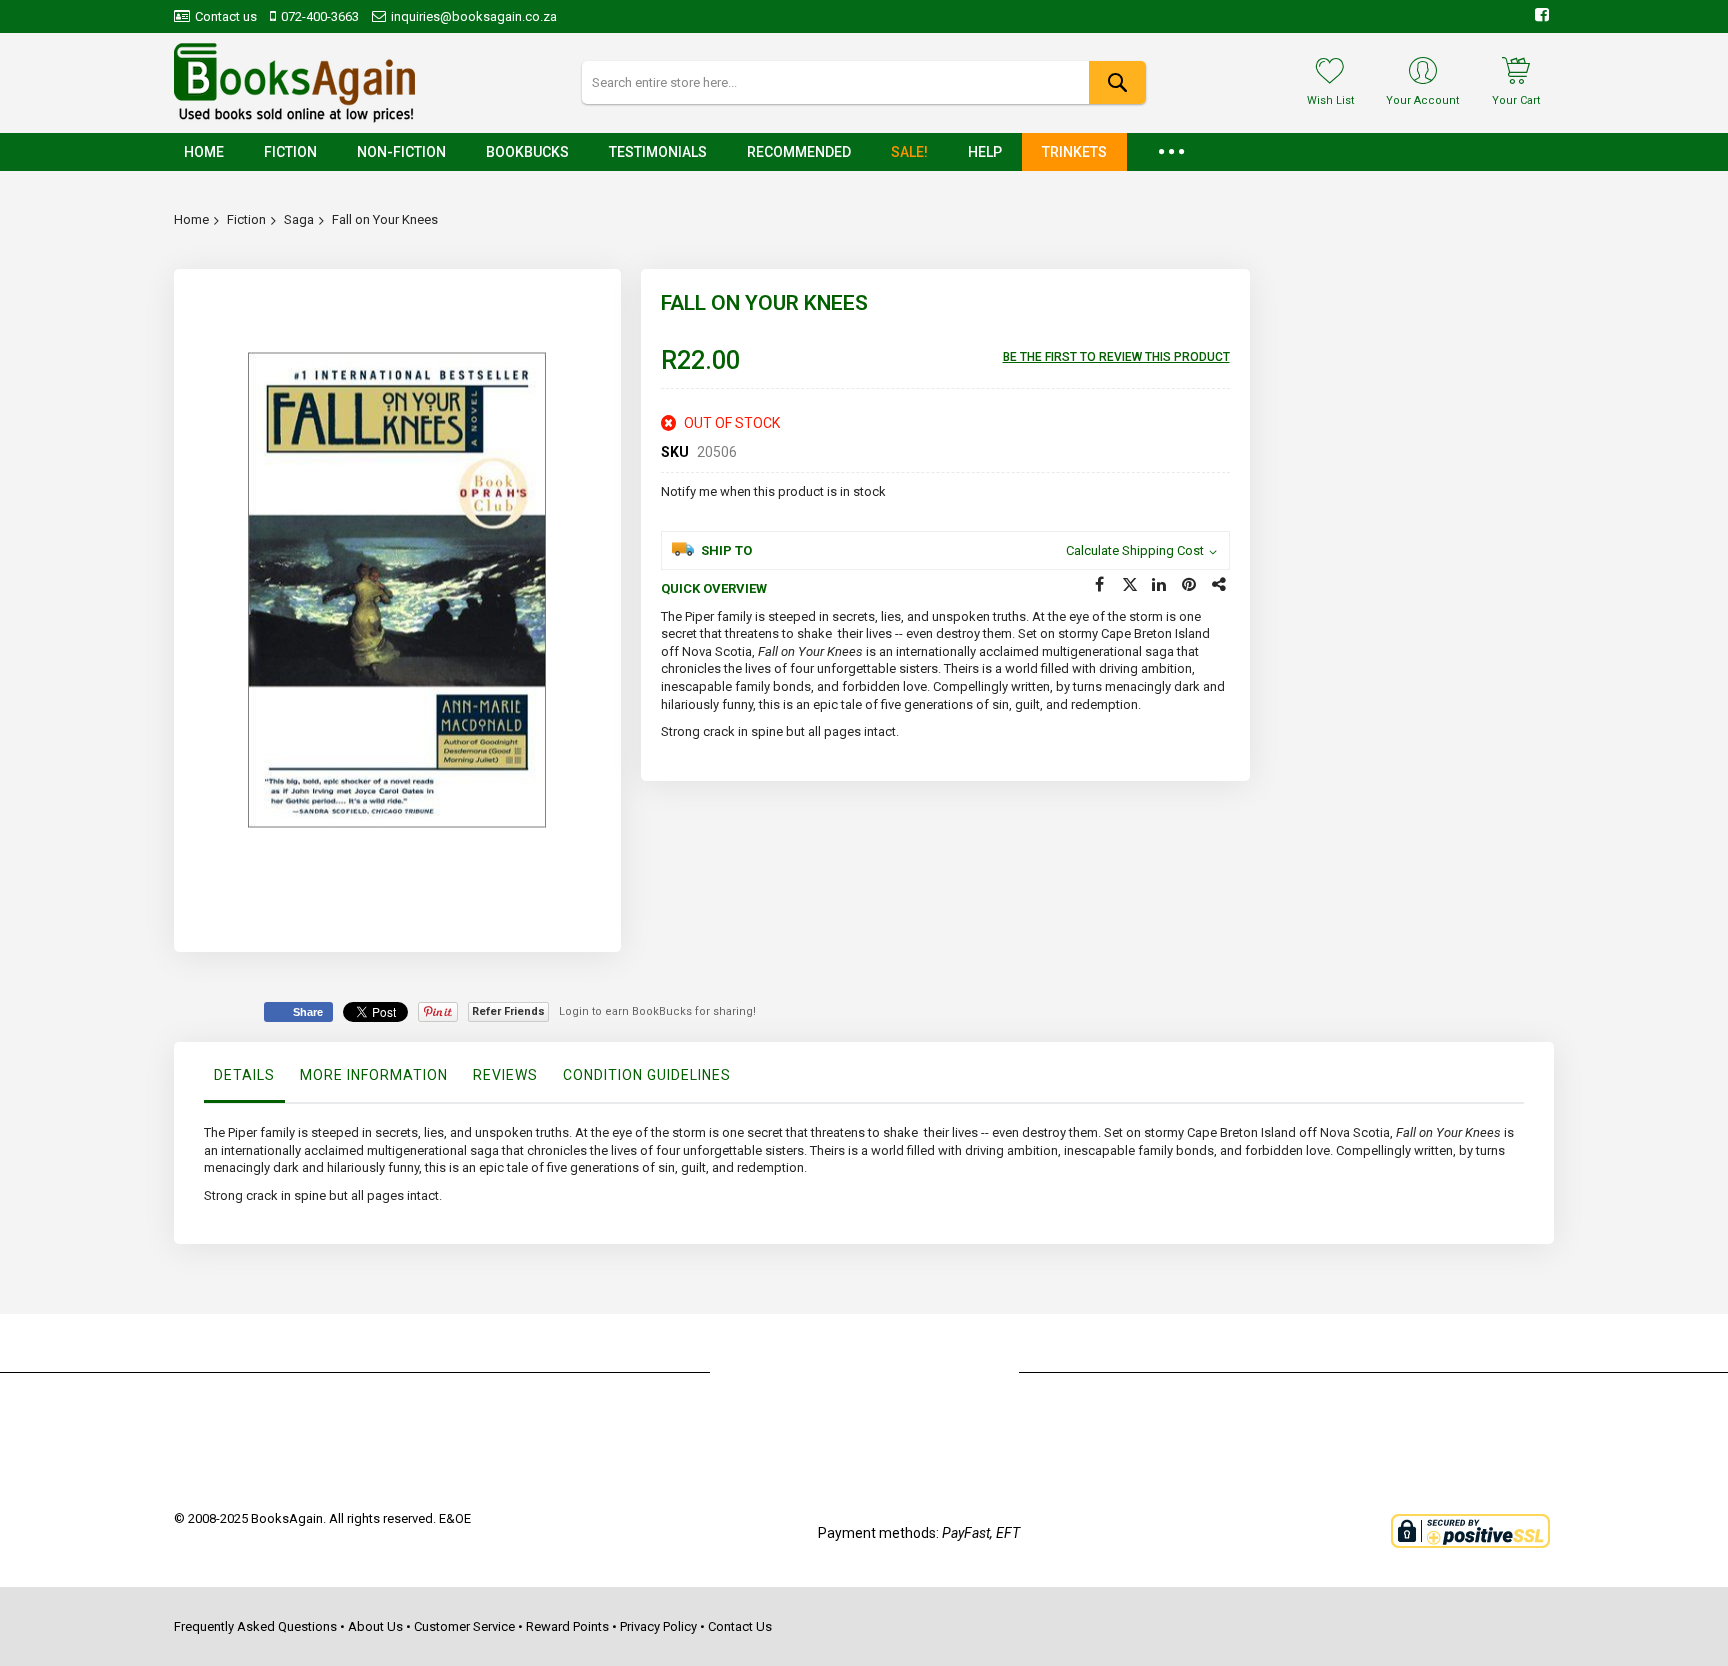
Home (191, 219)
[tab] (244, 1080)
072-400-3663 (320, 16)
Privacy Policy (658, 1626)
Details (244, 1075)
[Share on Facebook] (1100, 585)
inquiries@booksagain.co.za (474, 16)
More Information (374, 1075)
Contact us (226, 16)
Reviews (505, 1075)
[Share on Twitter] (1130, 585)
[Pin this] (1190, 585)
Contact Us (740, 1626)
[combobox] (863, 82)
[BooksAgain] (294, 83)
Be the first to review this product (1116, 357)
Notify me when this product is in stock (773, 491)
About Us (375, 1626)
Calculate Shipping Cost (1135, 550)
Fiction (246, 219)
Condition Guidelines (647, 1075)
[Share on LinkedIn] (1160, 585)
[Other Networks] (1220, 585)
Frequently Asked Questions (255, 1626)
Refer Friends (508, 1011)
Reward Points (567, 1626)
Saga (299, 219)
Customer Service (464, 1626)
